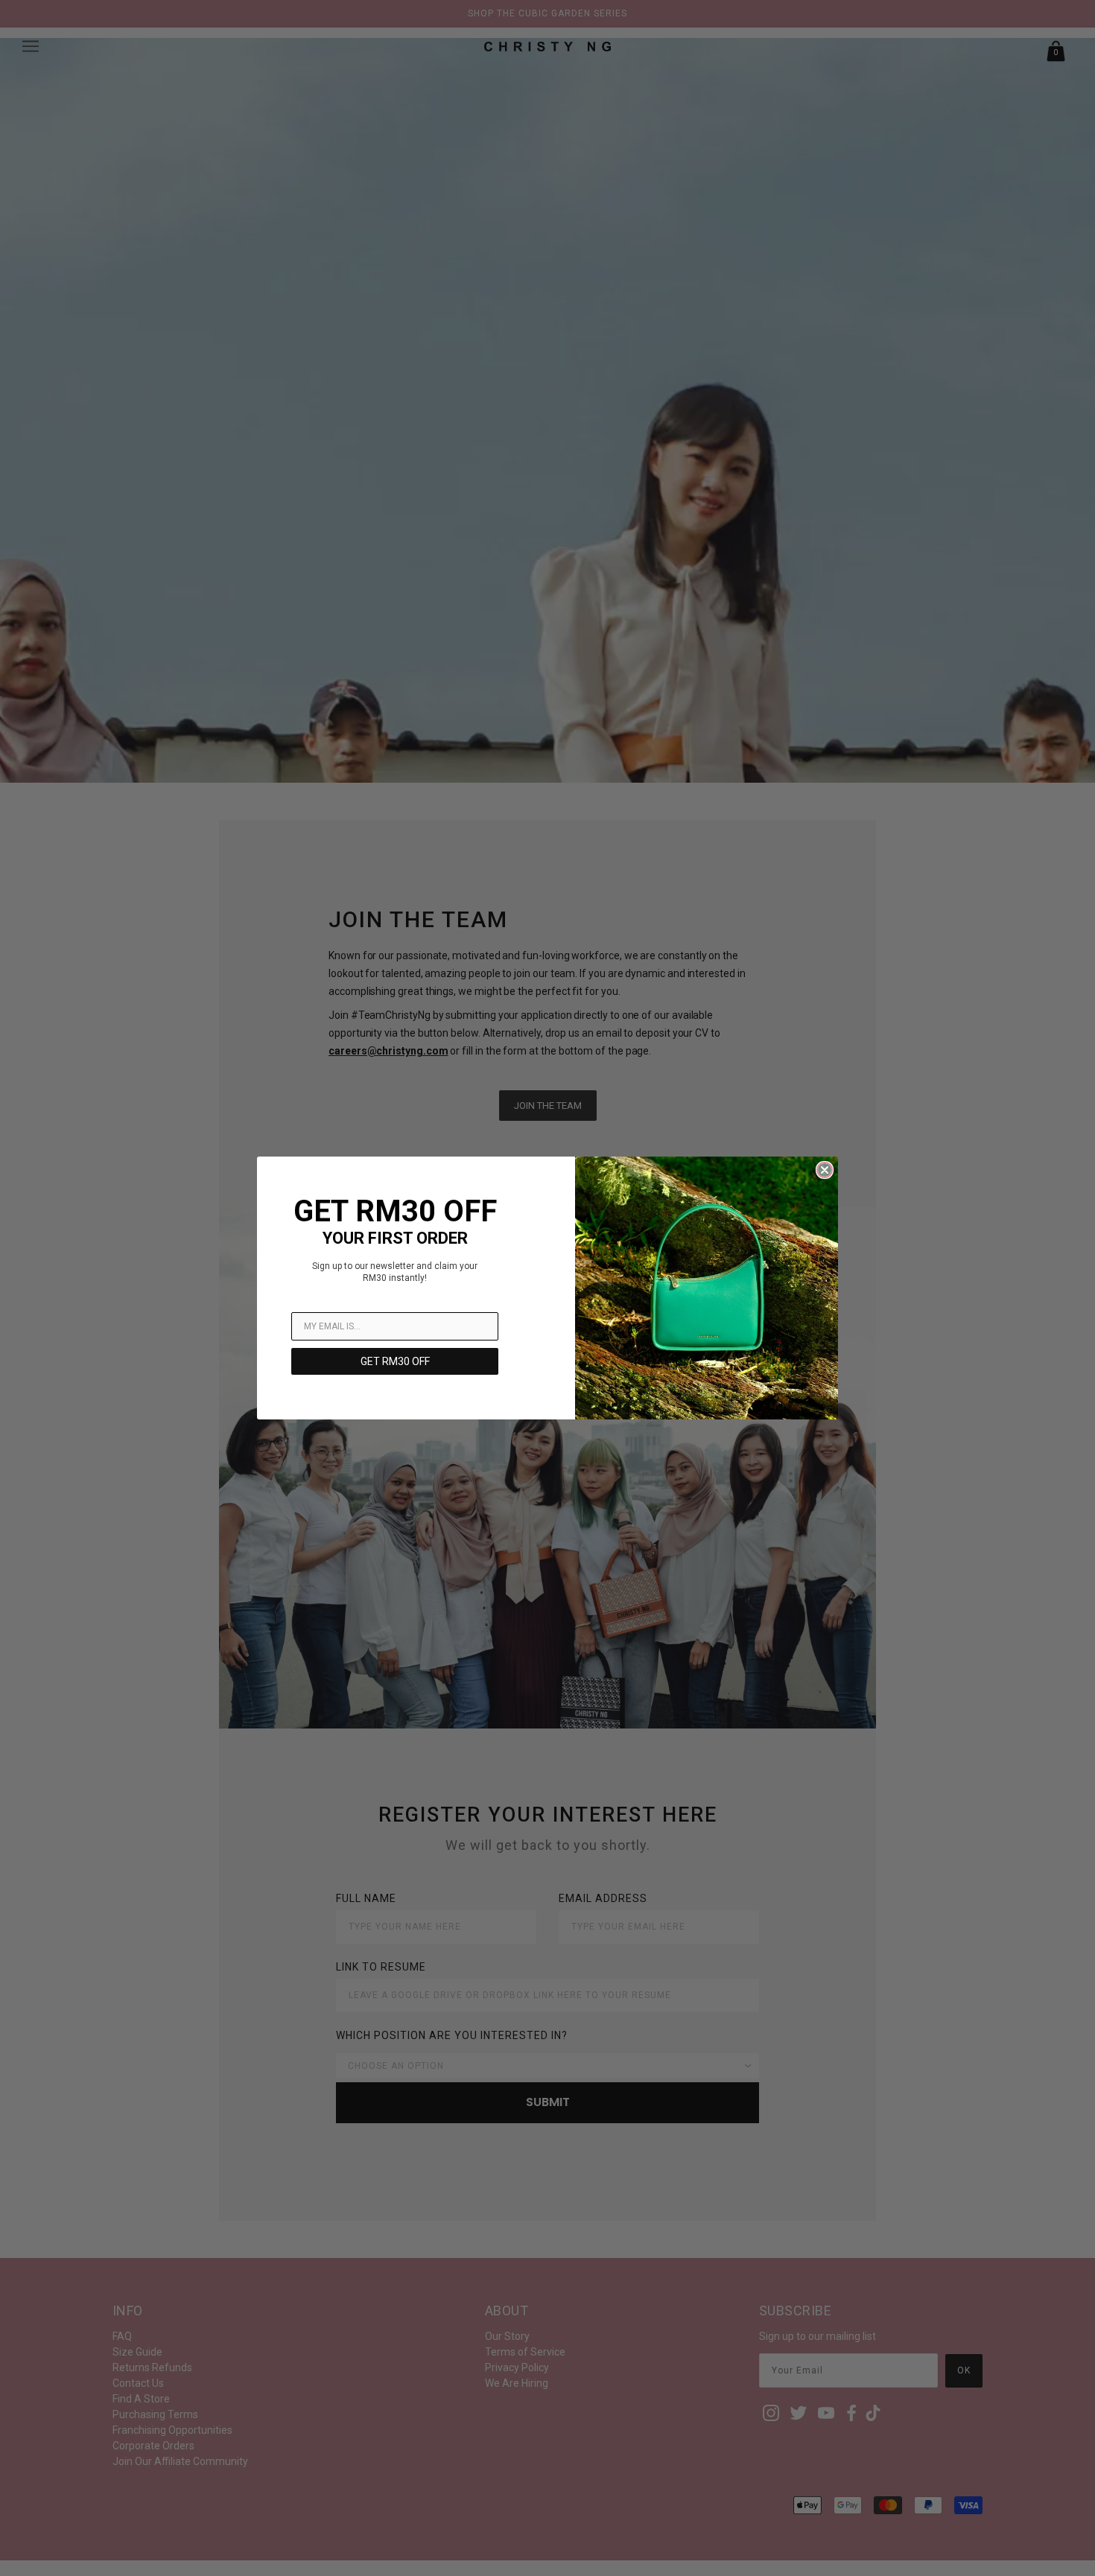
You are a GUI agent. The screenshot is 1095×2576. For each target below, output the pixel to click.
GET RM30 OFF (395, 1361)
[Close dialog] (825, 1170)
